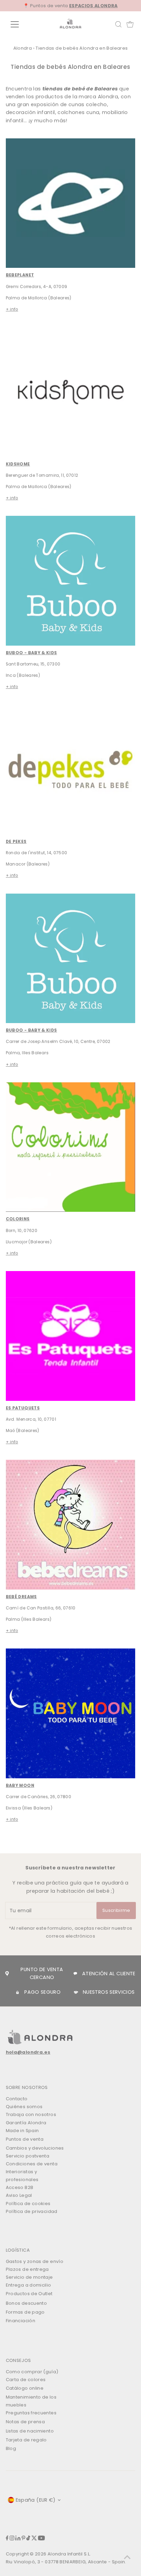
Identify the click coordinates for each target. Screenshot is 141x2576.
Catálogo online (25, 2388)
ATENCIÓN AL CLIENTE (109, 1974)
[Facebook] (7, 2539)
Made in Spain (22, 2131)
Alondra (23, 48)
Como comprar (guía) (32, 2372)
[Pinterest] (23, 2539)
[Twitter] (34, 2539)
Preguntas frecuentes (31, 2413)
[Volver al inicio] (127, 2557)
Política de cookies (28, 2204)
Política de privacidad (32, 2211)
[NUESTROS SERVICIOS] (76, 1992)
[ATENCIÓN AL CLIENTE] (75, 1974)
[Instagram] (12, 2539)
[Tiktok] (28, 2539)
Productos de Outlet (29, 2294)
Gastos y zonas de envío (35, 2261)
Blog (11, 2448)
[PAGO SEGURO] (17, 1992)
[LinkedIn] (18, 2539)
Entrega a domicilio (29, 2285)
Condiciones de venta (32, 2164)
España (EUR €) (36, 2500)
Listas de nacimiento (30, 2431)
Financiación (21, 2321)
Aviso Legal (19, 2195)
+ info (12, 309)
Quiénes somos (24, 2107)
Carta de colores (26, 2380)
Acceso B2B (20, 2187)
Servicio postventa (28, 2156)
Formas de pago (25, 2312)
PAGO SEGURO (42, 1992)
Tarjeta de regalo (26, 2440)
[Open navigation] (21, 24)
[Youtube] (41, 2539)
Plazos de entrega (27, 2269)
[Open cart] (130, 24)
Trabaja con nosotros (31, 2114)
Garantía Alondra (26, 2123)
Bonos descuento (26, 2303)
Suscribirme (116, 1910)
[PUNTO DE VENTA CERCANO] (7, 1974)
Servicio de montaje (29, 2277)
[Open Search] (118, 24)
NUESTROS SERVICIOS (109, 1992)
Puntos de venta (25, 2139)
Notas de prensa (25, 2422)
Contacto (17, 2099)
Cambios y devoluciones (35, 2148)
